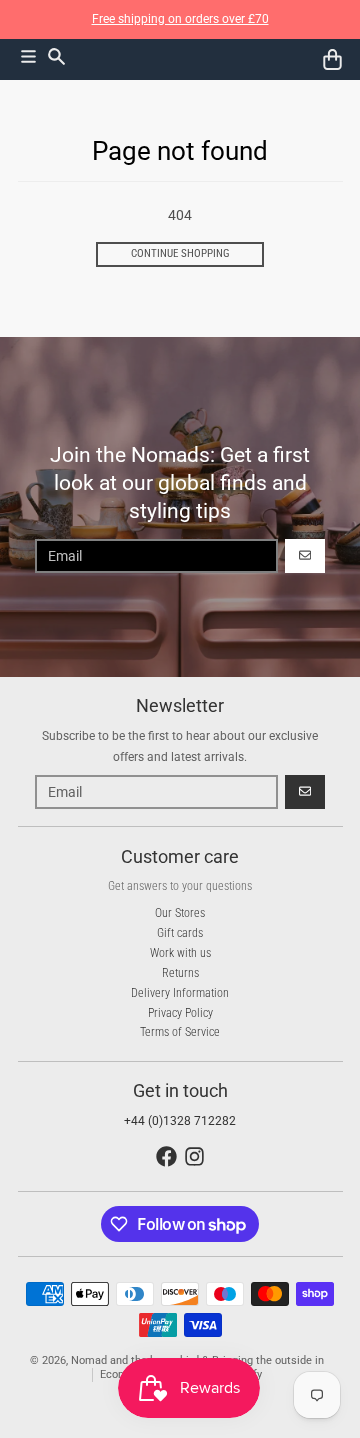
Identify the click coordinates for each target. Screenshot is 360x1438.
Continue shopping (180, 253)
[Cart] (332, 59)
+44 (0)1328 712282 (180, 1121)
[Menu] (28, 56)
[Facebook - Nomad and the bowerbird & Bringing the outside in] (166, 1156)
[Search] (56, 56)
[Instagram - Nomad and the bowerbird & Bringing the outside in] (194, 1156)
